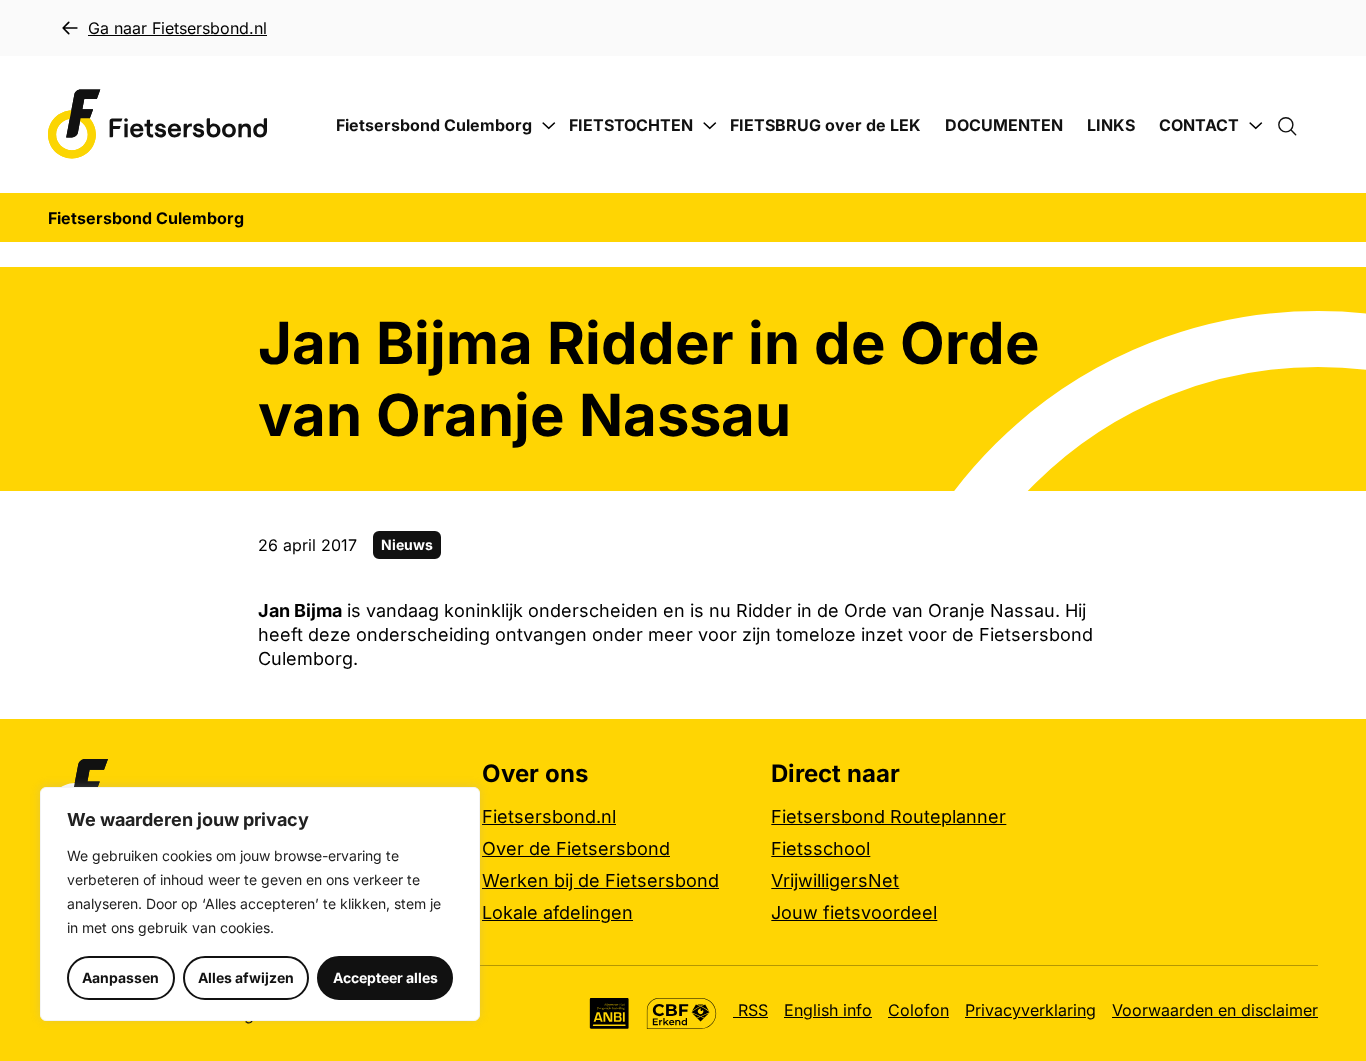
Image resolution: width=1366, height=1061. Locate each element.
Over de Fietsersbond (576, 848)
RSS (750, 1010)
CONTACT (1199, 125)
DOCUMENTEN (1004, 125)
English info (828, 1010)
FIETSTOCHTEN (631, 125)
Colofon (918, 1010)
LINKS (1111, 125)
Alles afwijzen (246, 977)
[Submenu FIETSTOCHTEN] (710, 126)
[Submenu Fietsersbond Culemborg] (549, 126)
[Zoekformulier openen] (1297, 125)
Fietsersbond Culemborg (434, 125)
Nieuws (407, 544)
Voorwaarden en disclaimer (1215, 1010)
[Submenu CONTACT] (1256, 126)
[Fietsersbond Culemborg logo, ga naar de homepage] (158, 124)
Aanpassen (120, 977)
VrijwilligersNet (835, 880)
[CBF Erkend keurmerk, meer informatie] (681, 1013)
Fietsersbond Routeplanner (888, 816)
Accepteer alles (385, 977)
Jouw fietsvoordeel (854, 912)
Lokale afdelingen (557, 912)
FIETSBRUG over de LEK (825, 125)
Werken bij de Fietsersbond (600, 880)
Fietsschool (820, 848)
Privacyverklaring (1030, 1010)
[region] (260, 904)
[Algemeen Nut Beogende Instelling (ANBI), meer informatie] (609, 1013)
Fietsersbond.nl (549, 816)
